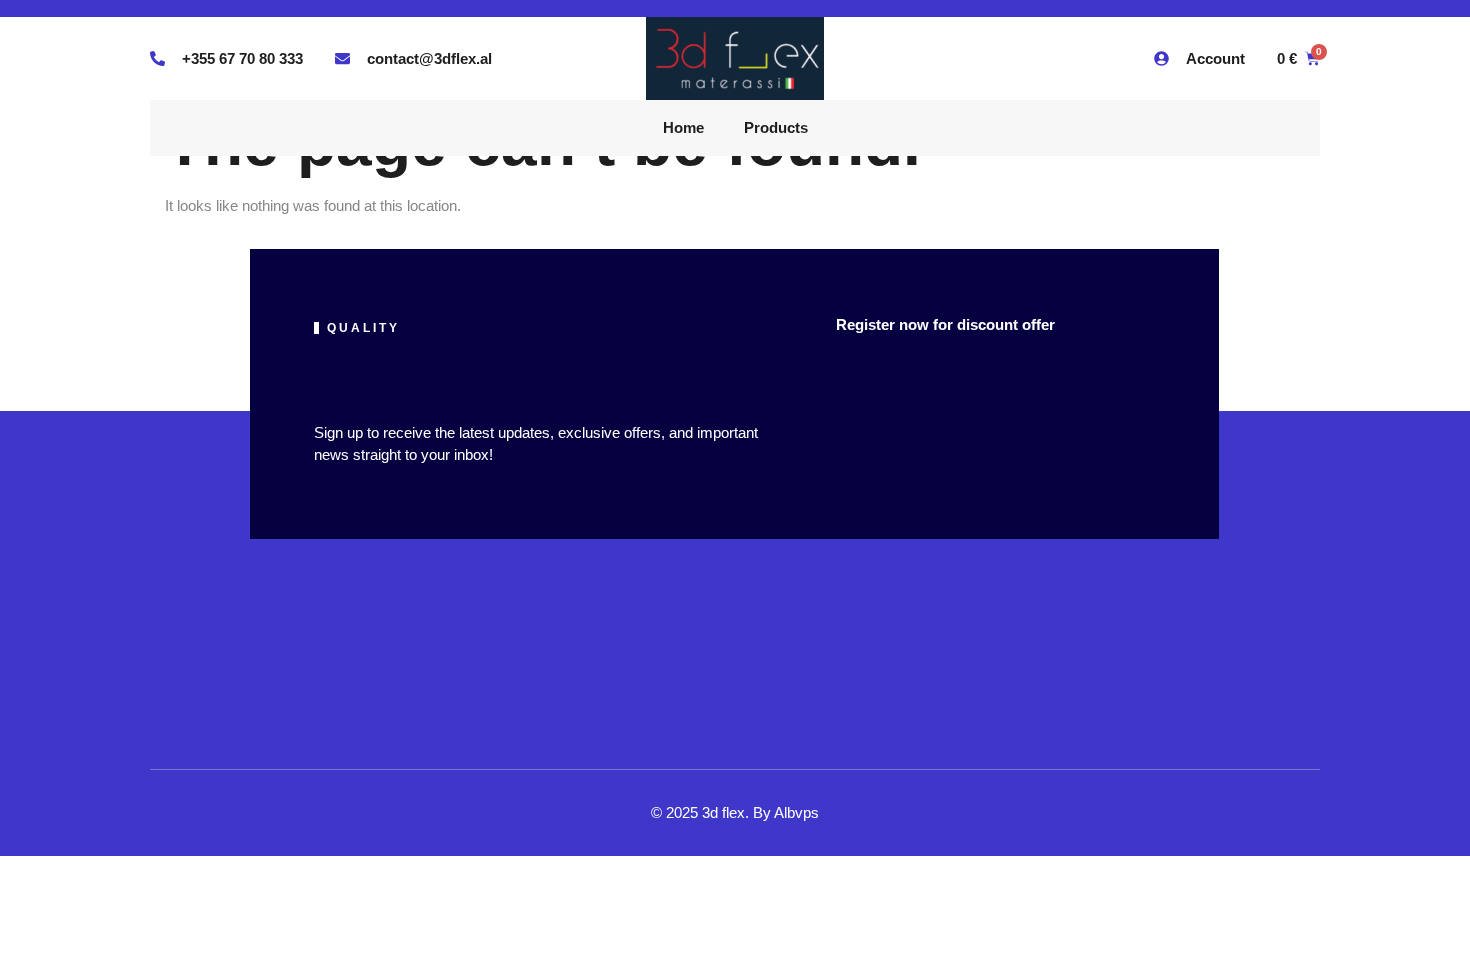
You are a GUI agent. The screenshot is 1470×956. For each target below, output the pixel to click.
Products (776, 127)
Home (683, 127)
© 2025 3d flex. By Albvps (735, 812)
